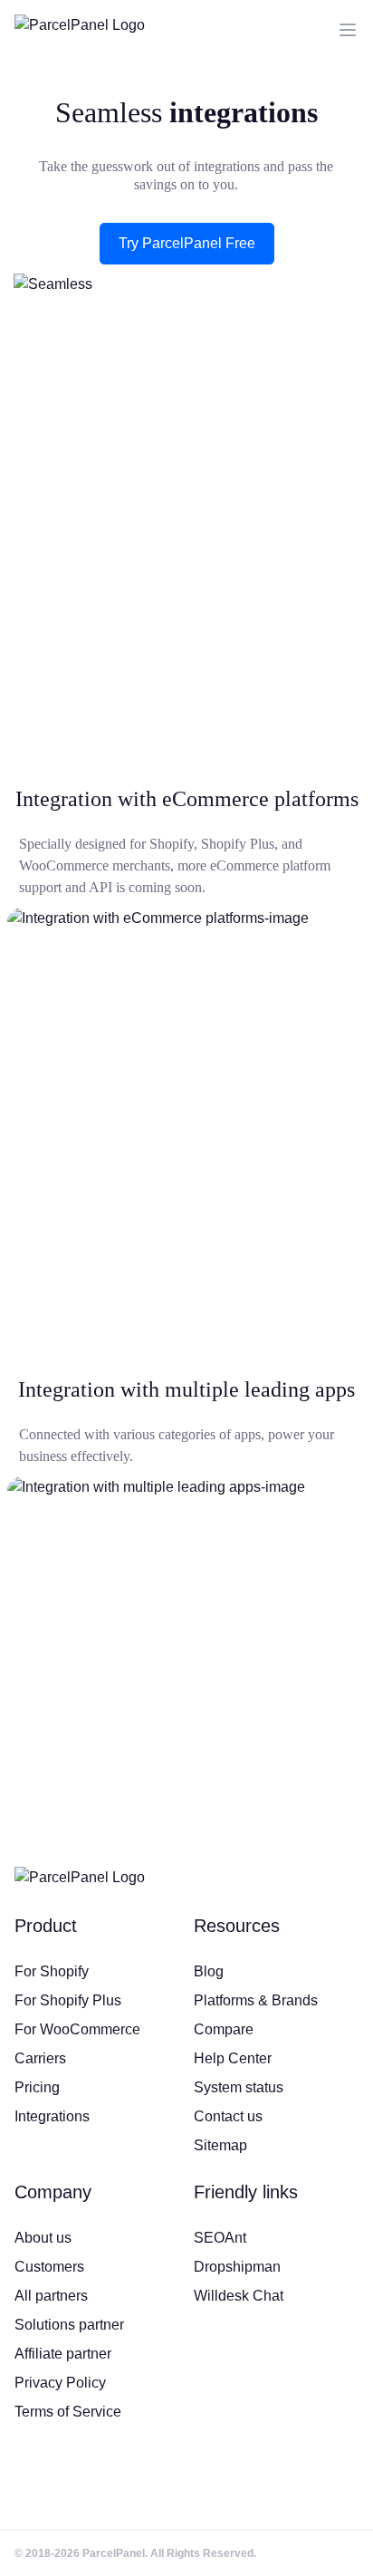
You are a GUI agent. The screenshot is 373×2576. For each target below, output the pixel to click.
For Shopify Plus (68, 2000)
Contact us (228, 2116)
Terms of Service (68, 2412)
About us (43, 2238)
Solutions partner (69, 2325)
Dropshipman (237, 2267)
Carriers (40, 2058)
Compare (224, 2029)
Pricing (37, 2087)
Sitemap (220, 2145)
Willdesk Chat (239, 2296)
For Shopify (52, 1971)
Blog (209, 1971)
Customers (49, 2267)
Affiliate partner (63, 2354)
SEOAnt (220, 2238)
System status (239, 2087)
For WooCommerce (77, 2029)
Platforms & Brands (256, 2000)
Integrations (52, 2116)
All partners (51, 2296)
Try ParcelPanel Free (187, 243)
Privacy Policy (60, 2383)
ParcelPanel (114, 2553)
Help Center (233, 2058)
